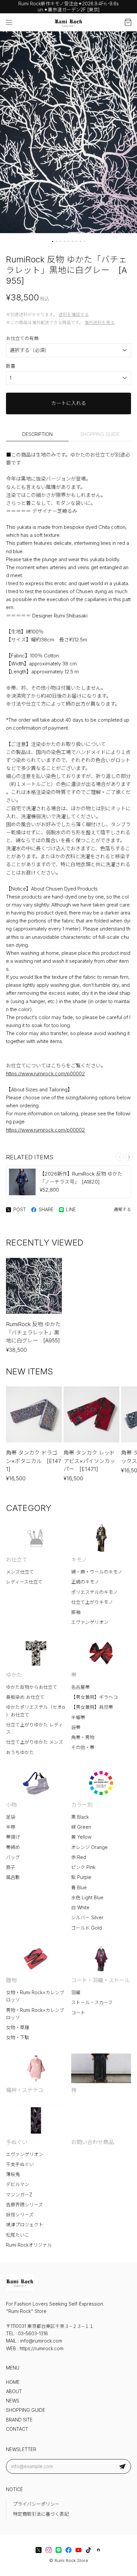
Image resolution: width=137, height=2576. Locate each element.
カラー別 (82, 1805)
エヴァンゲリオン (90, 1622)
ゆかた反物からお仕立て (32, 1687)
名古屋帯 (80, 1687)
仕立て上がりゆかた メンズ (35, 1742)
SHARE (46, 1210)
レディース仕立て (24, 1582)
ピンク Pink (83, 1867)
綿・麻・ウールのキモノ (97, 1572)
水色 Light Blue (87, 1898)
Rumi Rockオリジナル (29, 2245)
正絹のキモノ (85, 1582)
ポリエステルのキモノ (94, 1592)
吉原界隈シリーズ (24, 2205)
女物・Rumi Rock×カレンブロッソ (35, 1996)
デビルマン (18, 2184)
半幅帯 (78, 1717)
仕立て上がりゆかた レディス (34, 1728)
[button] (53, 241)
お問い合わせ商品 (92, 2142)
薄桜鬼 (13, 2174)
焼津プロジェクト (25, 2225)
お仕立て (17, 1560)
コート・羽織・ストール (100, 1980)
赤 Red (79, 1857)
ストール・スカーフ (92, 2003)
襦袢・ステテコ (25, 2090)
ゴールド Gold (86, 1928)
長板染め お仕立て (25, 1697)
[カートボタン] (128, 22)
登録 (122, 2466)
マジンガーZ (19, 2195)
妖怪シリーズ (20, 2215)
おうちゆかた (20, 1752)
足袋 (11, 1817)
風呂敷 (13, 1877)
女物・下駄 (18, 2037)
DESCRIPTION (37, 434)
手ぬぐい (17, 2142)
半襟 (11, 1827)
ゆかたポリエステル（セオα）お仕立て (35, 1711)
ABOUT (14, 2392)
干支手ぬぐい (20, 2164)
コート (78, 2013)
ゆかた (14, 1675)
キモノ (79, 1560)
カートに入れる (69, 403)
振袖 (76, 1612)
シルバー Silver (87, 1918)
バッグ (13, 1857)
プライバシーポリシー (36, 2504)
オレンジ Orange (89, 1847)
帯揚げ (13, 1837)
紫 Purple (81, 1877)
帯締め (13, 1847)
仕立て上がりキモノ (92, 1602)
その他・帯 (83, 1747)
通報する (122, 1209)
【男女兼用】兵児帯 (92, 1707)
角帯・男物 (83, 1737)
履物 (11, 1980)
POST (20, 1210)
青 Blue (79, 1888)
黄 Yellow (81, 1837)
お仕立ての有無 (22, 338)
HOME (13, 2382)
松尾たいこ (18, 2235)
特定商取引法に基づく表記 (41, 2514)
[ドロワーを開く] (9, 22)
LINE (71, 1210)
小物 (11, 1805)
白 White (80, 1908)
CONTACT (17, 2429)
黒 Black (80, 1817)
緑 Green (81, 1827)
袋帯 (76, 1727)
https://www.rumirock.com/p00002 (46, 1074)
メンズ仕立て (20, 1572)
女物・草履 (18, 2027)
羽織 (76, 1993)
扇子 (11, 1867)
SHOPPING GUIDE (100, 434)
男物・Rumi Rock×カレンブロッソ (35, 2014)
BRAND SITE (19, 2420)
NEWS (13, 2401)
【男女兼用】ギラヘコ (94, 1697)
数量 (11, 366)
